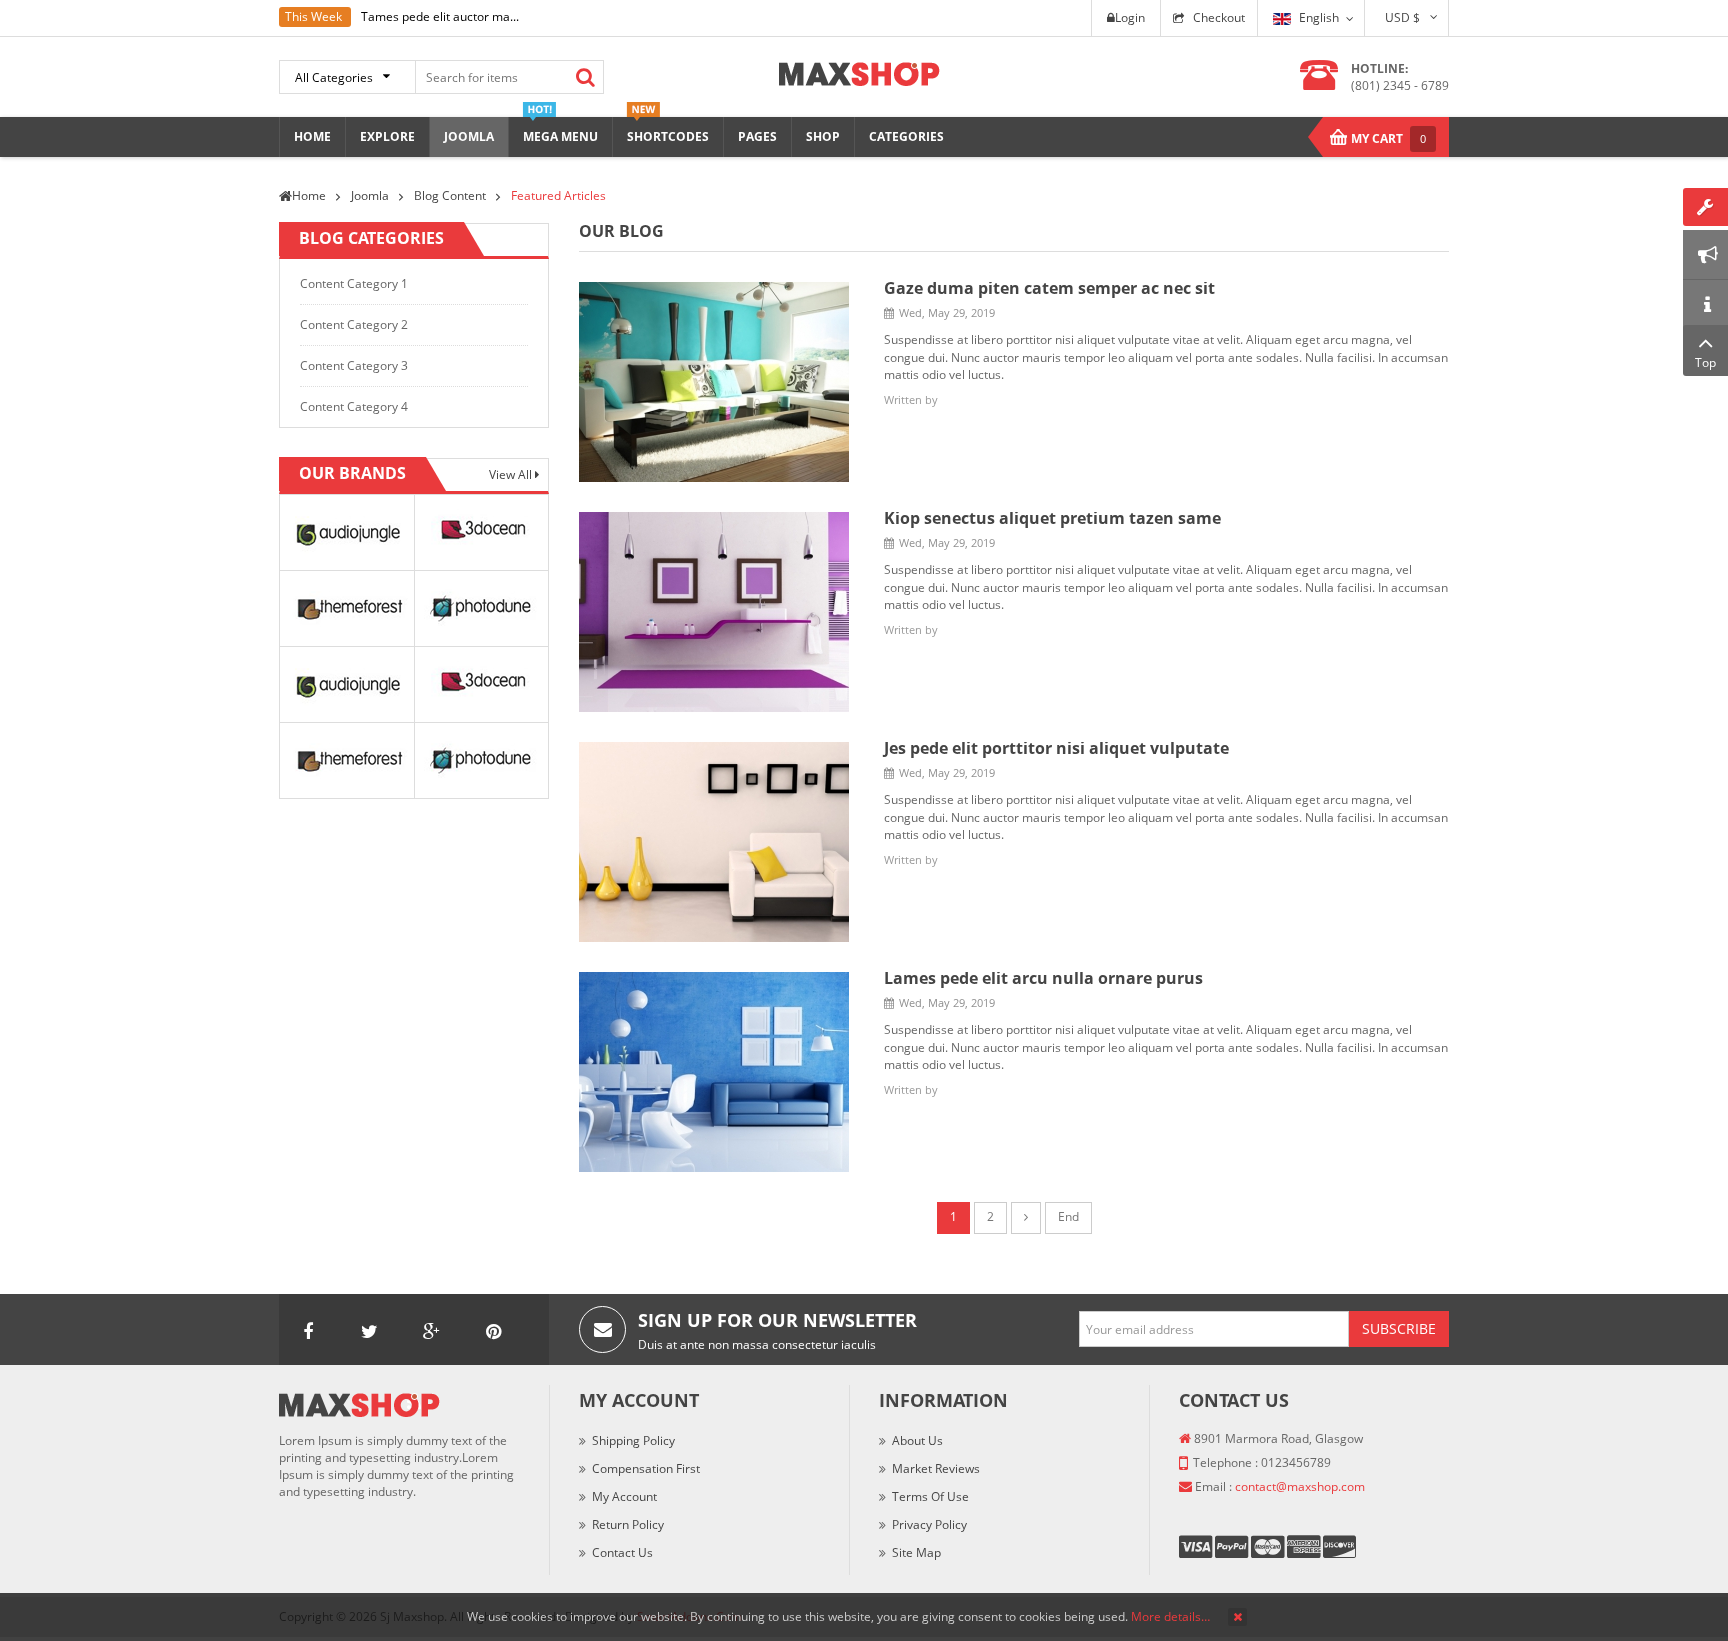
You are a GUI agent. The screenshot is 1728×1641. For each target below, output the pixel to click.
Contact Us (622, 1552)
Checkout (1219, 17)
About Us (917, 1440)
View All (512, 474)
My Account (624, 1496)
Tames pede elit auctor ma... (440, 16)
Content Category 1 (354, 283)
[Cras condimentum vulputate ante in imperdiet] (714, 840)
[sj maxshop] (859, 72)
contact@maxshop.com (1300, 1486)
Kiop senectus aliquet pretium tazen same (1052, 518)
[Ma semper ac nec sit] (714, 380)
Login (1130, 17)
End (1068, 1216)
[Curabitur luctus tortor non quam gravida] (714, 1070)
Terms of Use (930, 1496)
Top (1705, 362)
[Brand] (346, 531)
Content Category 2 (354, 324)
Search (585, 77)
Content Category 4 (354, 406)
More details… (1170, 1616)
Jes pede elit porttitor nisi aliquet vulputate (1056, 748)
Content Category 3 (354, 365)
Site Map (916, 1552)
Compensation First (646, 1468)
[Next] (1026, 1218)
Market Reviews (936, 1468)
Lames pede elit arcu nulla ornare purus (1043, 978)
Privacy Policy (929, 1524)
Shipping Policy (633, 1440)
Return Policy (628, 1524)
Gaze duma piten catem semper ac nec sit (1049, 288)
